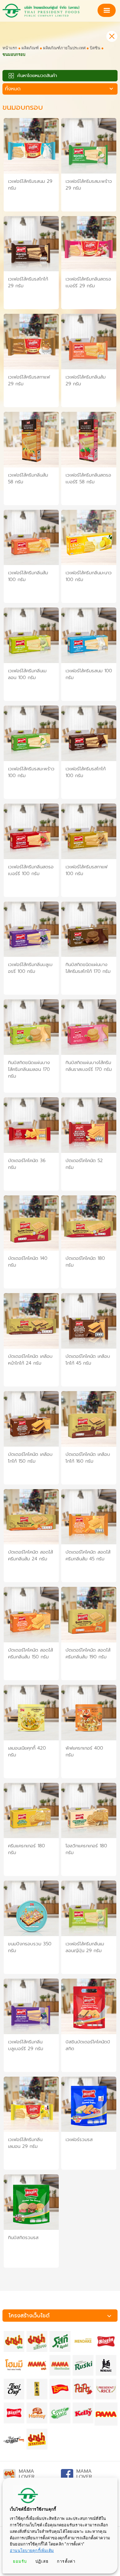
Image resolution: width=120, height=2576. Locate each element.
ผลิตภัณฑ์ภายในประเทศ (64, 48)
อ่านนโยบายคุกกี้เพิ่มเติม (32, 2551)
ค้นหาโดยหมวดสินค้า (36, 76)
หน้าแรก (10, 48)
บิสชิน (95, 48)
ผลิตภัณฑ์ (30, 48)
